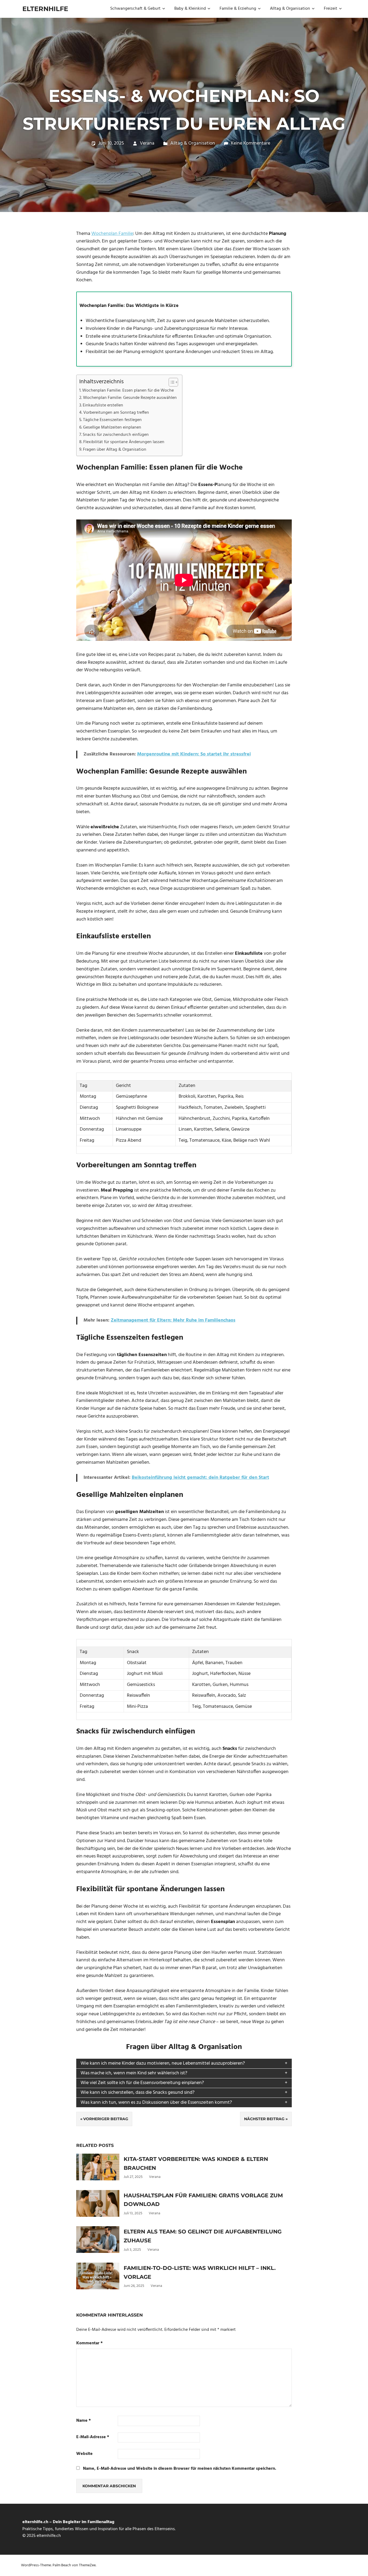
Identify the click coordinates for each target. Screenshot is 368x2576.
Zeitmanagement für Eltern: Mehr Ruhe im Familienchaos (173, 1320)
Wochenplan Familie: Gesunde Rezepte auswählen (130, 398)
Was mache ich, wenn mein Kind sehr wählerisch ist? (134, 2073)
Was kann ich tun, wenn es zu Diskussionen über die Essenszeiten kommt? (156, 2103)
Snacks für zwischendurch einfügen (116, 435)
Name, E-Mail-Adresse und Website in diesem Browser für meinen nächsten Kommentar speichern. (180, 2469)
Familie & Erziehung (238, 9)
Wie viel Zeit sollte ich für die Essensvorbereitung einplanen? (142, 2083)
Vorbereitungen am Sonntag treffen (116, 413)
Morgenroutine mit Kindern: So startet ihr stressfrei (194, 754)
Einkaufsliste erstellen (103, 405)
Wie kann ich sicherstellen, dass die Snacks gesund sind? (138, 2093)
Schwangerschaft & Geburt (135, 9)
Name (84, 2421)
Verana (147, 143)
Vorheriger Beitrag (106, 2119)
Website (84, 2454)
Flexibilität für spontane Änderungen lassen (124, 442)
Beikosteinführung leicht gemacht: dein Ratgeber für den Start (200, 1478)
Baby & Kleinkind (190, 9)
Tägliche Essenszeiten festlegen (112, 420)
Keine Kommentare (251, 143)
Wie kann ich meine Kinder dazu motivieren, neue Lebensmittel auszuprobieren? (163, 2063)
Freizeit (331, 9)
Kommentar (89, 2343)
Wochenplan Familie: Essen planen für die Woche (128, 391)
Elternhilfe (45, 9)
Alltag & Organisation (290, 9)
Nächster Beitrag (264, 2119)
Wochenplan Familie (112, 234)
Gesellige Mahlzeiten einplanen (112, 427)
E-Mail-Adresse (93, 2437)
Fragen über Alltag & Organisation (115, 450)
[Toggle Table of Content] (171, 382)
